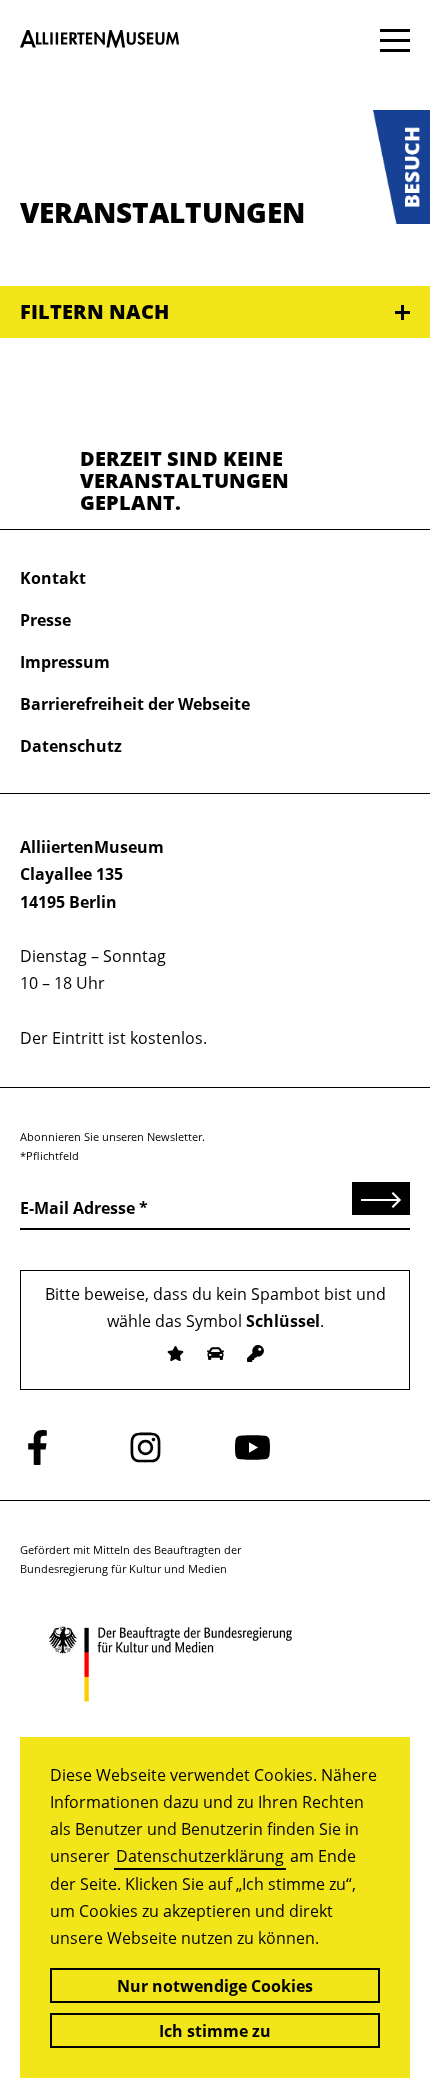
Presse (45, 620)
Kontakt (53, 578)
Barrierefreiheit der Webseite (135, 704)
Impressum (65, 662)
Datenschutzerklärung (200, 1856)
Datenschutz (71, 746)
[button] (401, 167)
